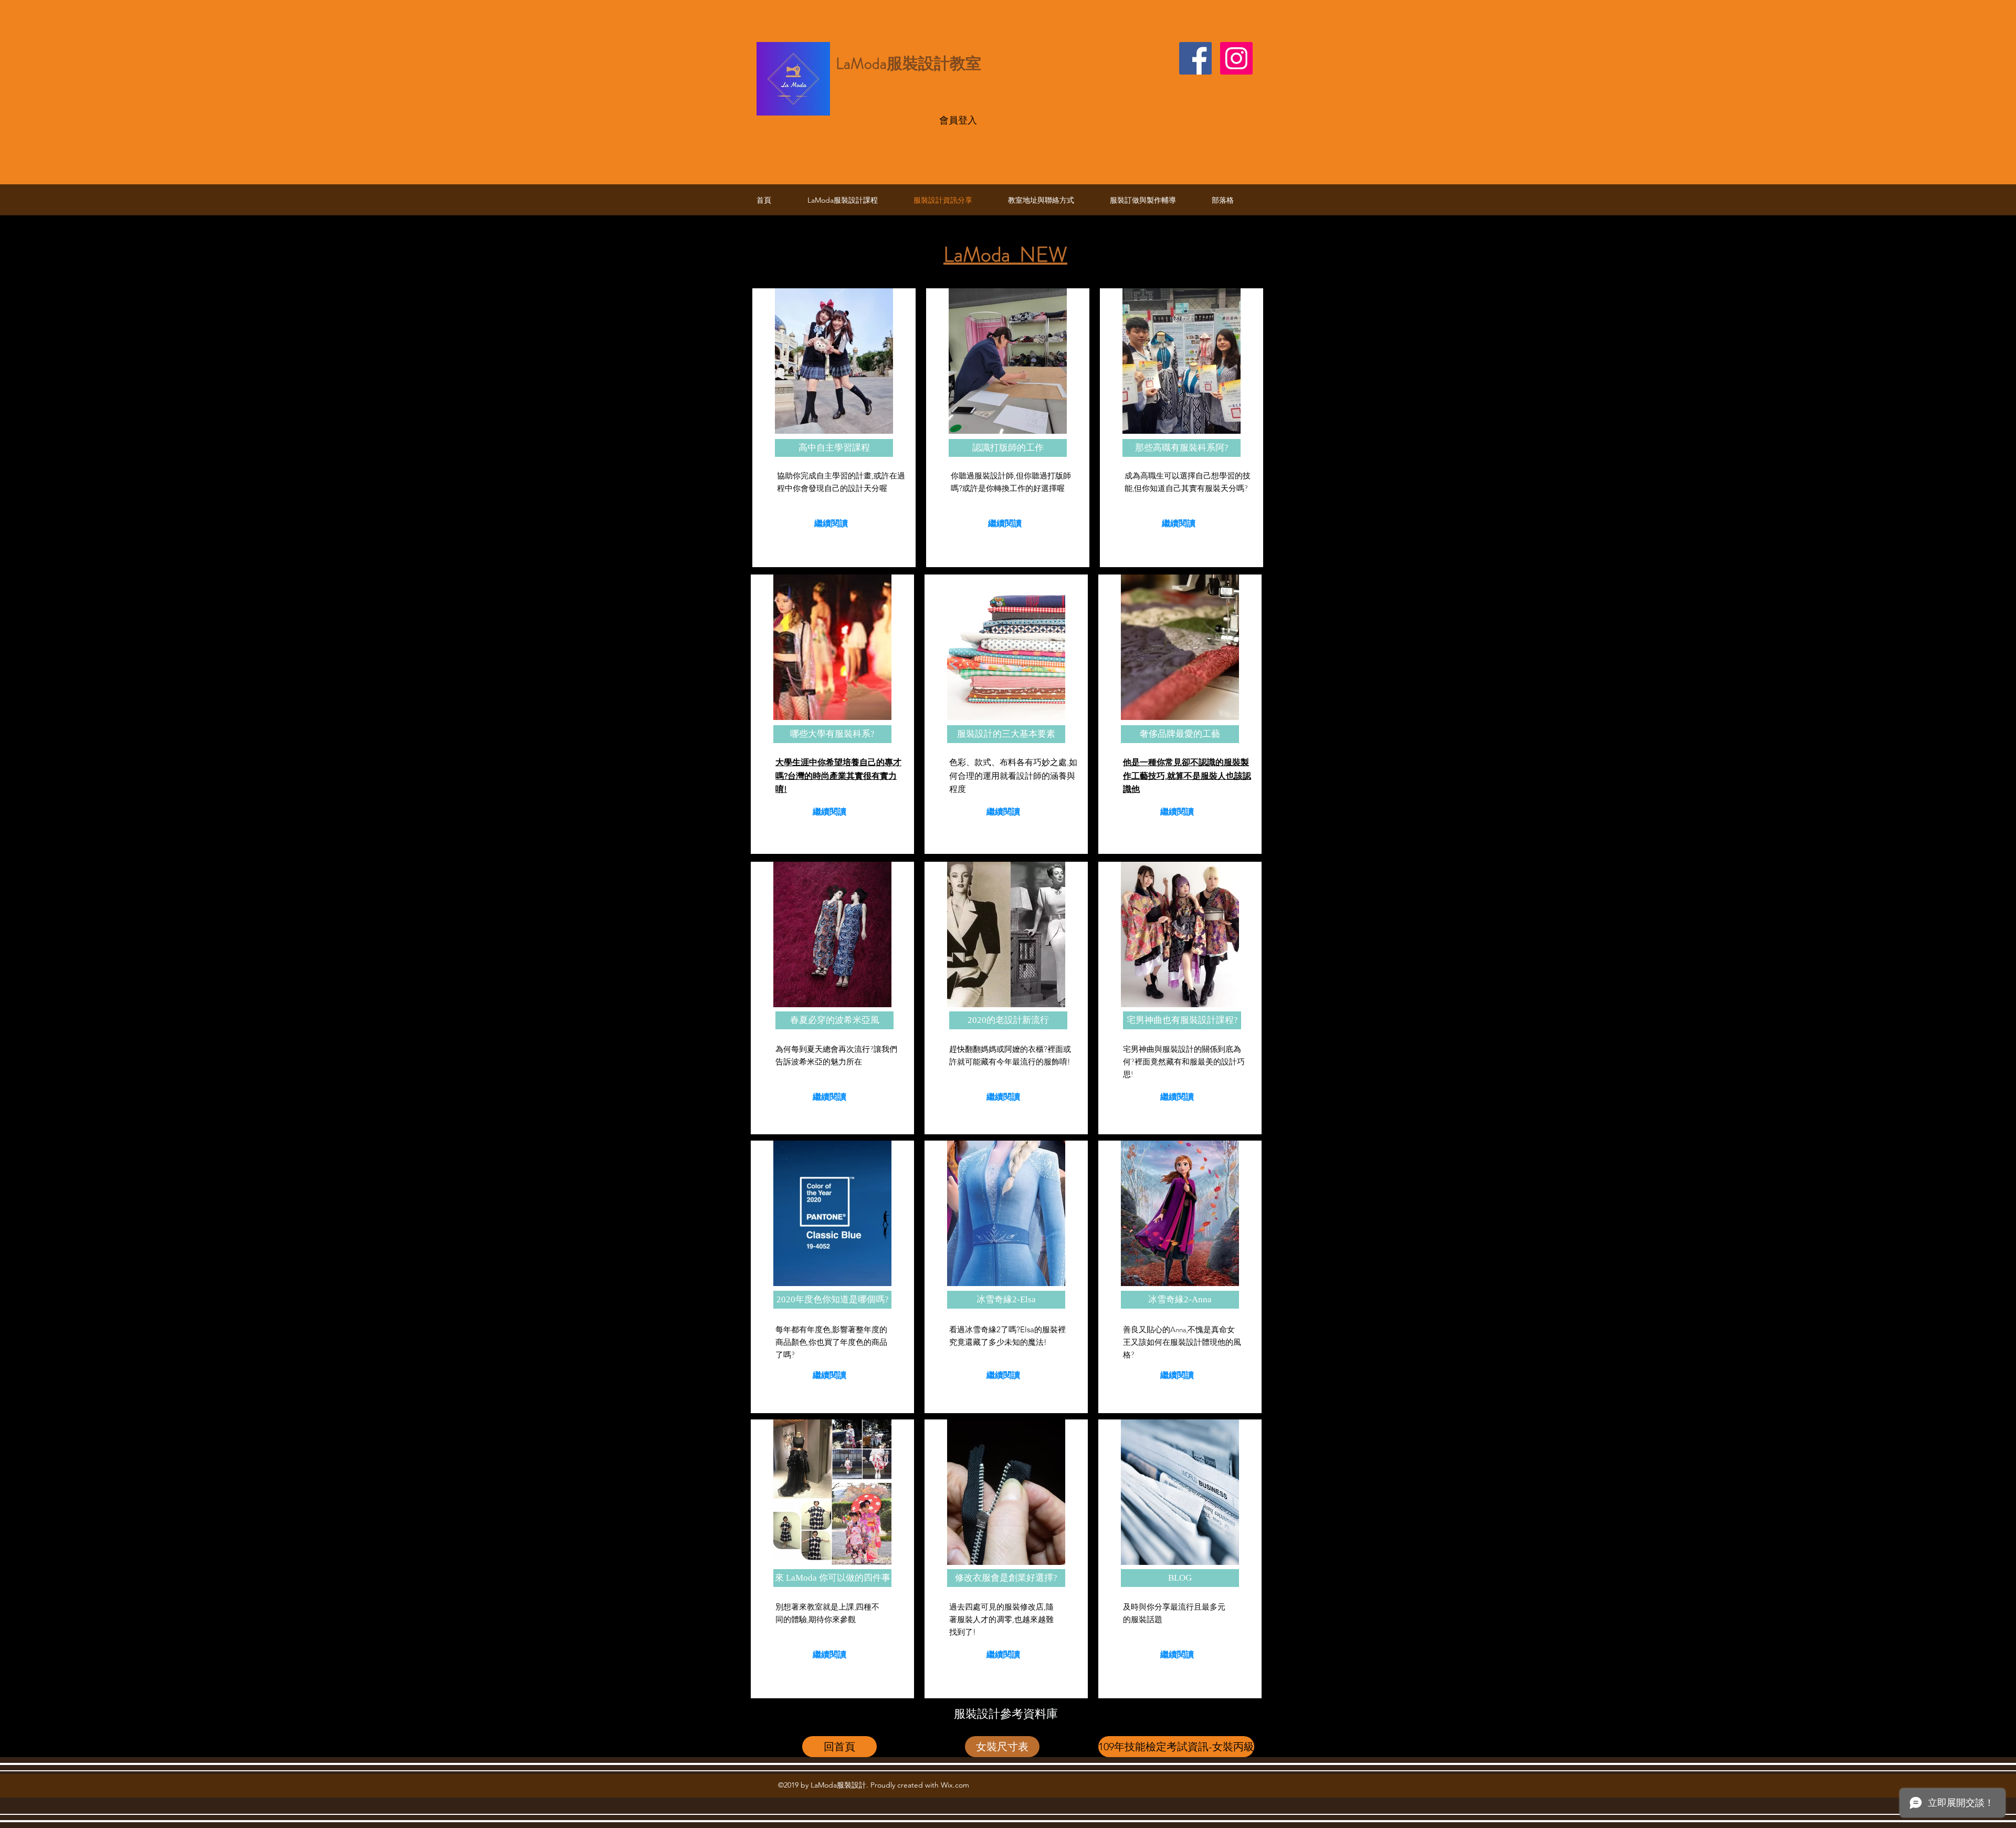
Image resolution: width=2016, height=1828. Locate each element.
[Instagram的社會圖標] (1236, 58)
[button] (834, 448)
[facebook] (1195, 58)
